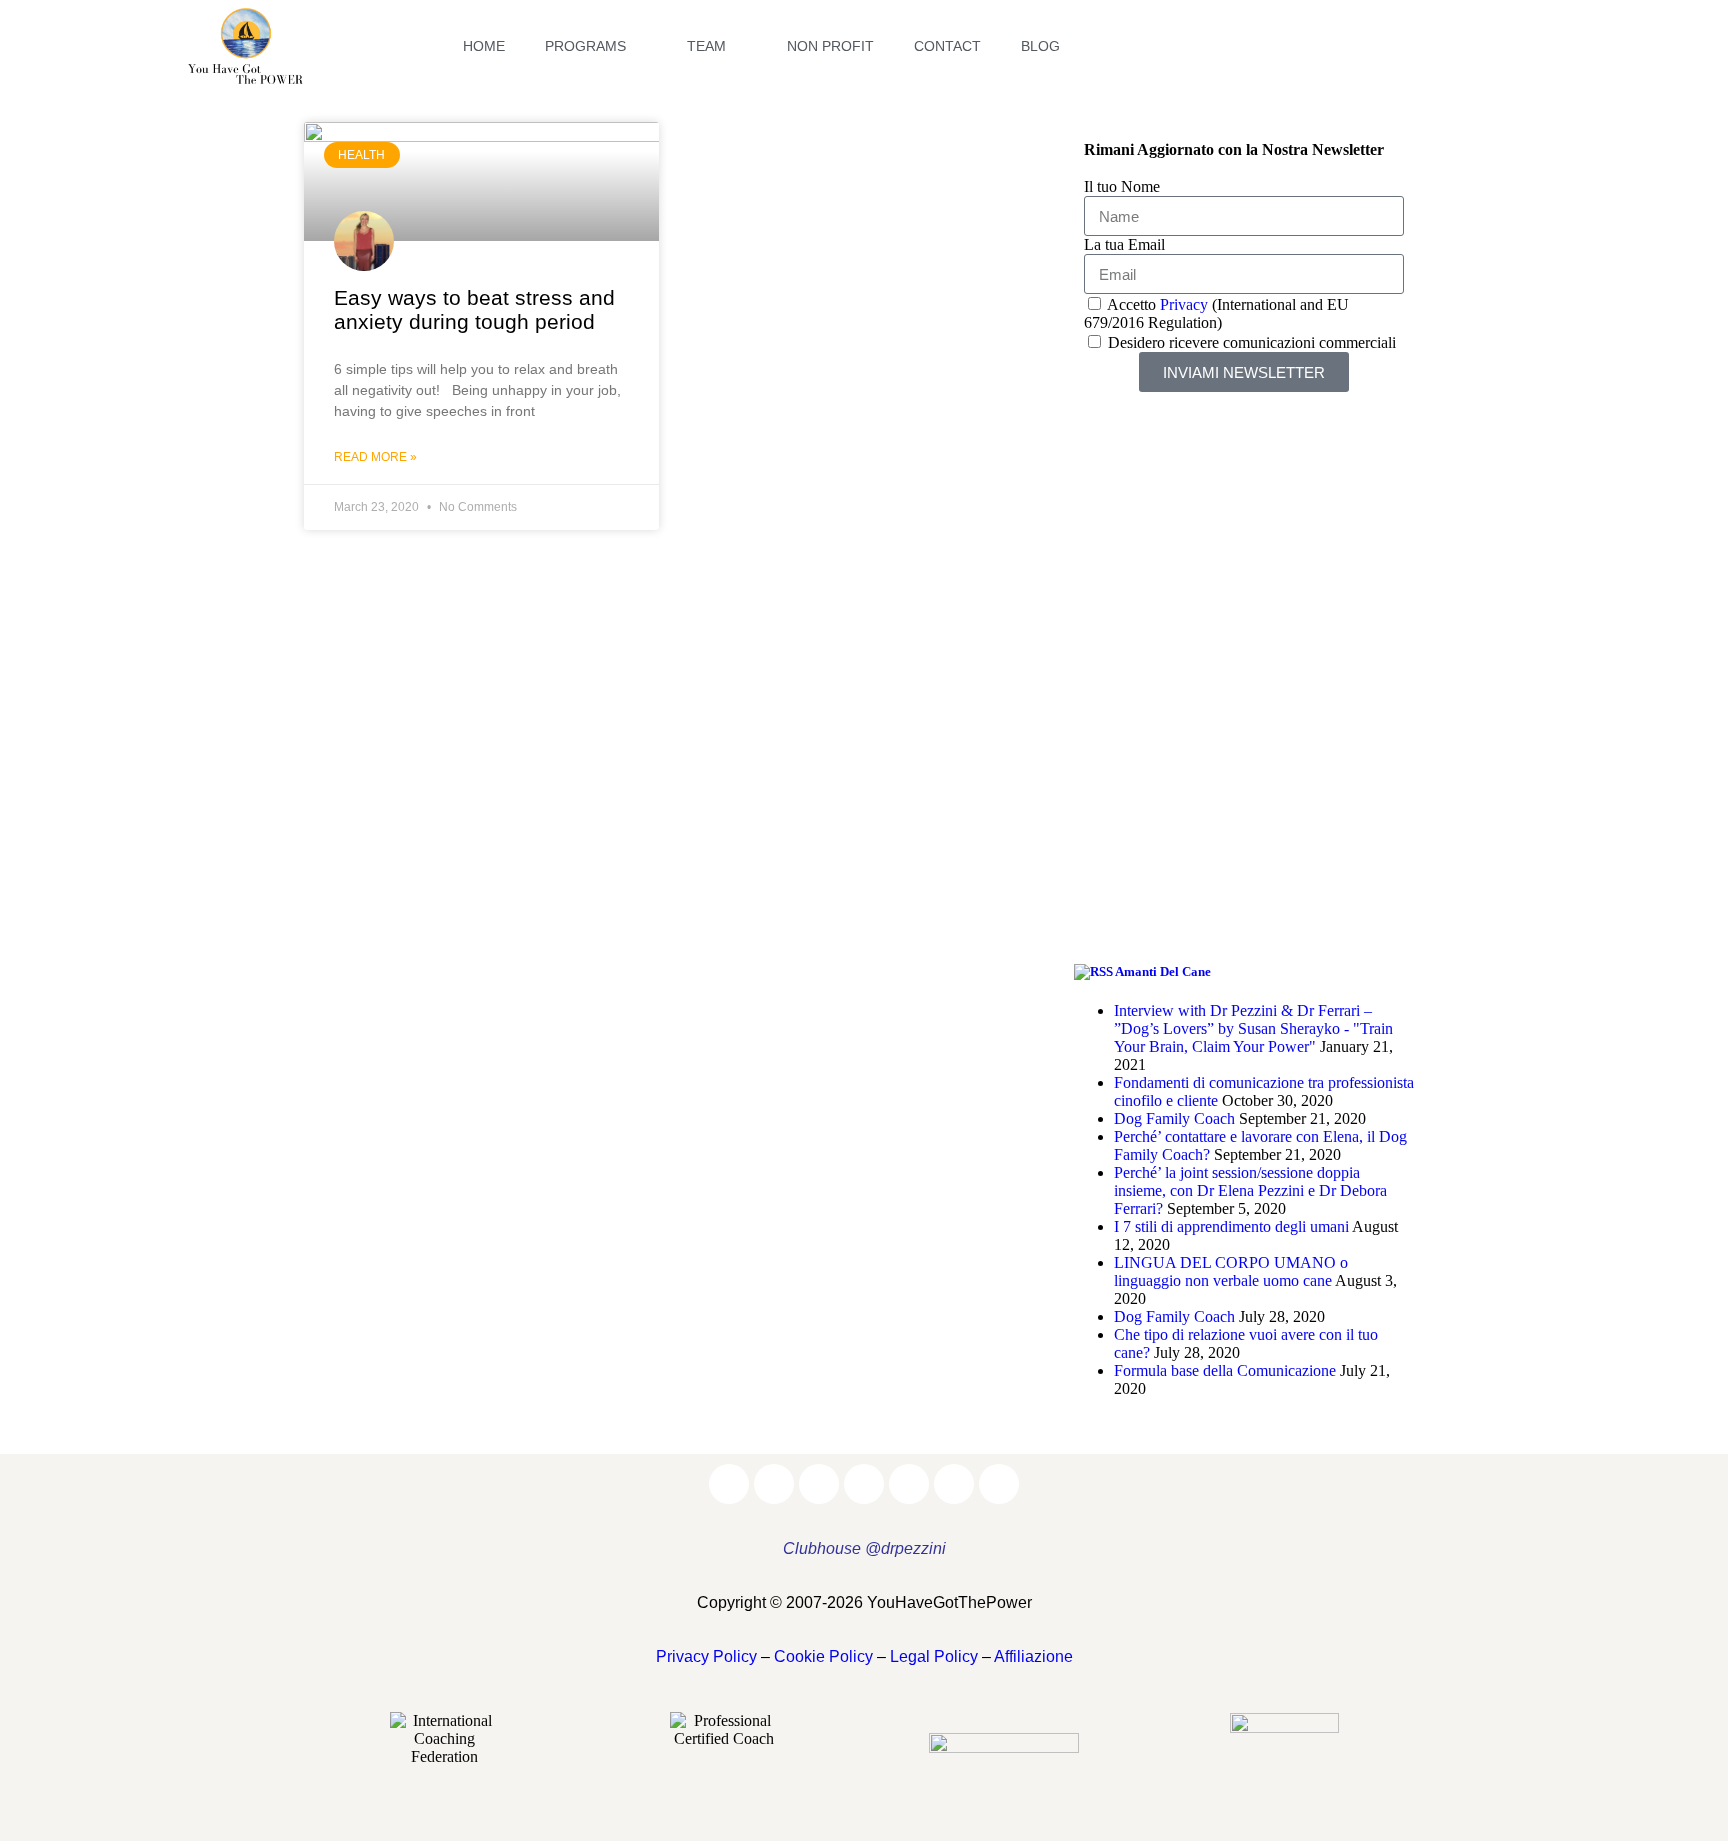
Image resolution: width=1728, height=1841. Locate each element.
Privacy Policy (706, 1656)
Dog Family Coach (1174, 1118)
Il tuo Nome (1122, 186)
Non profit (830, 46)
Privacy (1184, 304)
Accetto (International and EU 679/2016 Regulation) (1216, 313)
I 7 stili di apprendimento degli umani (1231, 1226)
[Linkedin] (1375, 46)
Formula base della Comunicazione (1225, 1370)
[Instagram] (1335, 46)
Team (706, 46)
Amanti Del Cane (1163, 971)
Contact (947, 46)
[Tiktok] (1535, 46)
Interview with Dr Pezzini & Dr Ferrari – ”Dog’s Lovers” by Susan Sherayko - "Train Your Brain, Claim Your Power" (1253, 1028)
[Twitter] (1415, 46)
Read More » (375, 457)
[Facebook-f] (1295, 46)
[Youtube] (1455, 46)
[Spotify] (1495, 46)
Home (484, 46)
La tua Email (1124, 244)
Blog (1040, 46)
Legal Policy (934, 1656)
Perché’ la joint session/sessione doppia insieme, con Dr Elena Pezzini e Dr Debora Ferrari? (1250, 1190)
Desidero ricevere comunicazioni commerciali (1252, 342)
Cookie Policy (823, 1656)
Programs (585, 46)
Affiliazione (1033, 1656)
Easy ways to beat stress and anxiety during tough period (474, 309)
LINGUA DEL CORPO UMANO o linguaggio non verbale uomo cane (1231, 1271)
